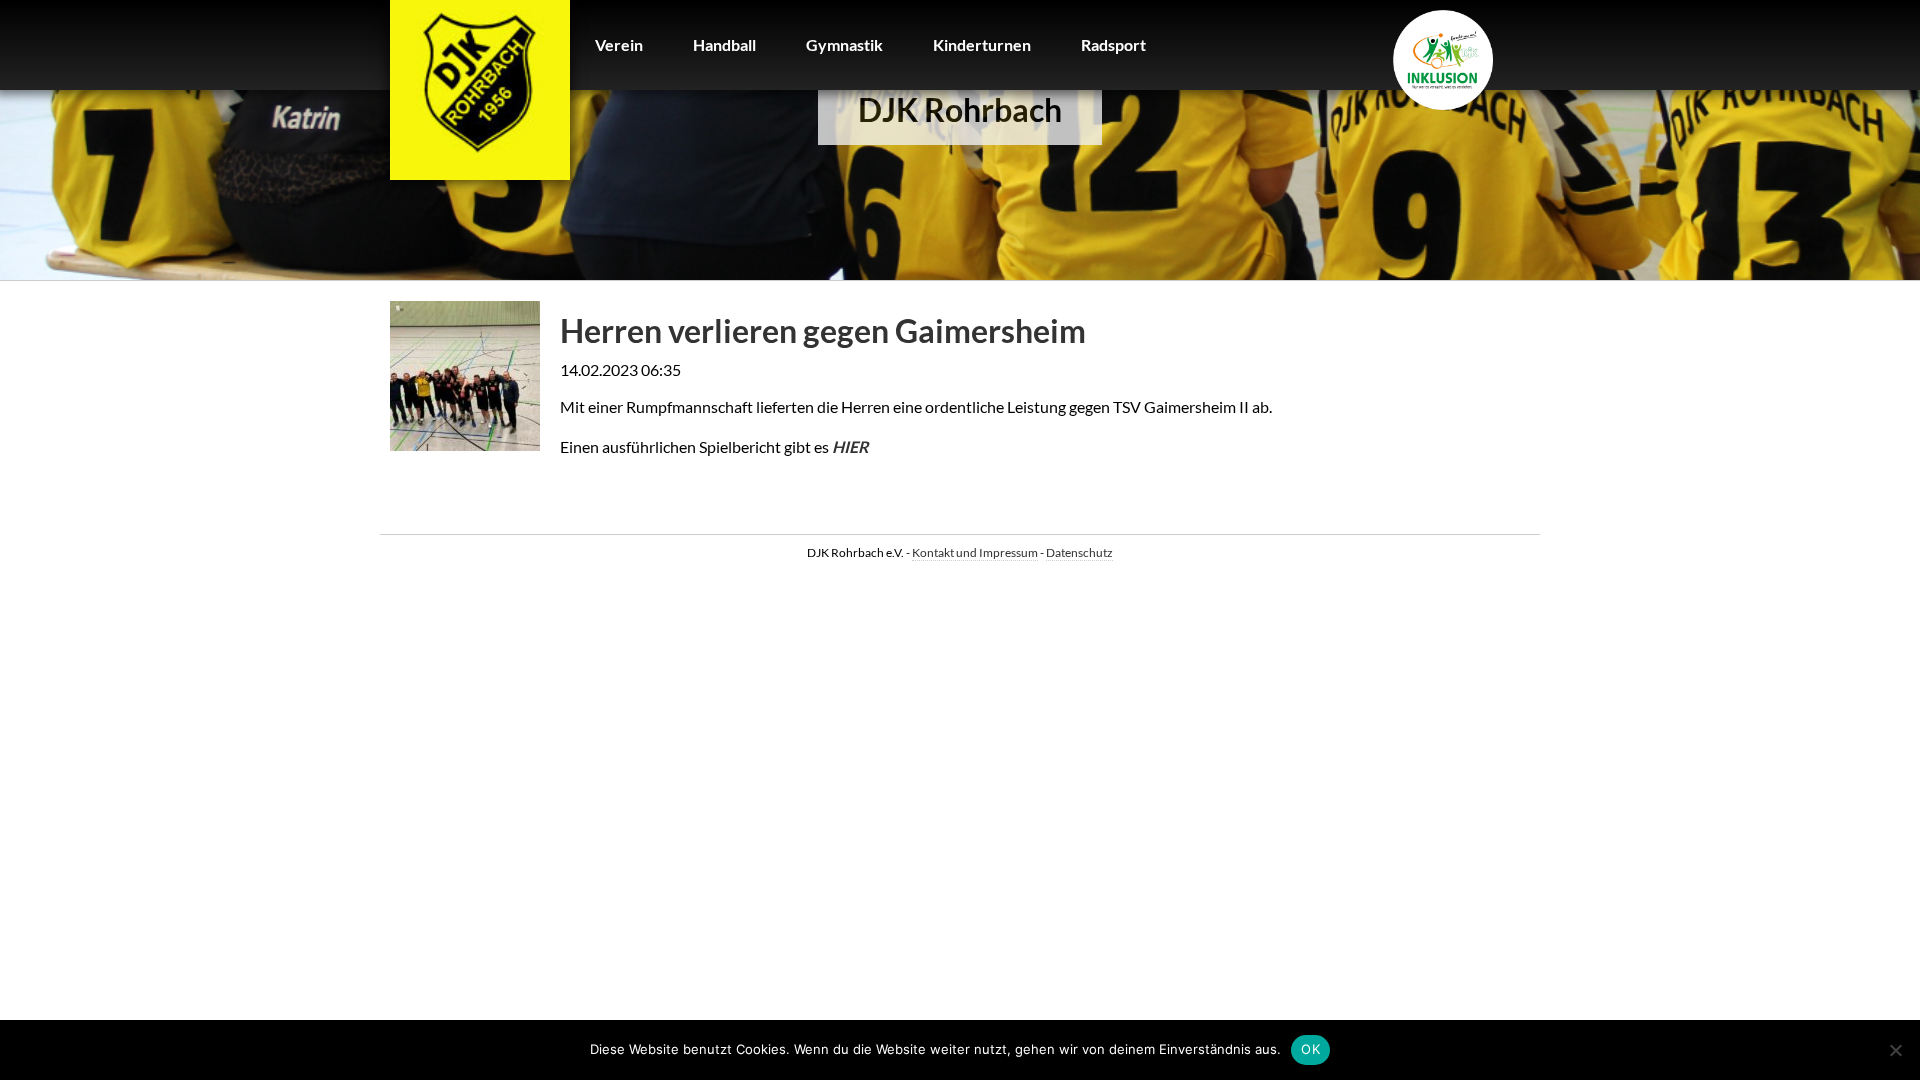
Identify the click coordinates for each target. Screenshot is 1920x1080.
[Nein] (1895, 1050)
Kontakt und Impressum (975, 552)
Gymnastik (844, 44)
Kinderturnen (982, 44)
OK (1310, 1049)
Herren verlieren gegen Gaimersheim (823, 330)
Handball (724, 44)
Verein (619, 44)
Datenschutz (1079, 552)
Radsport (1113, 44)
